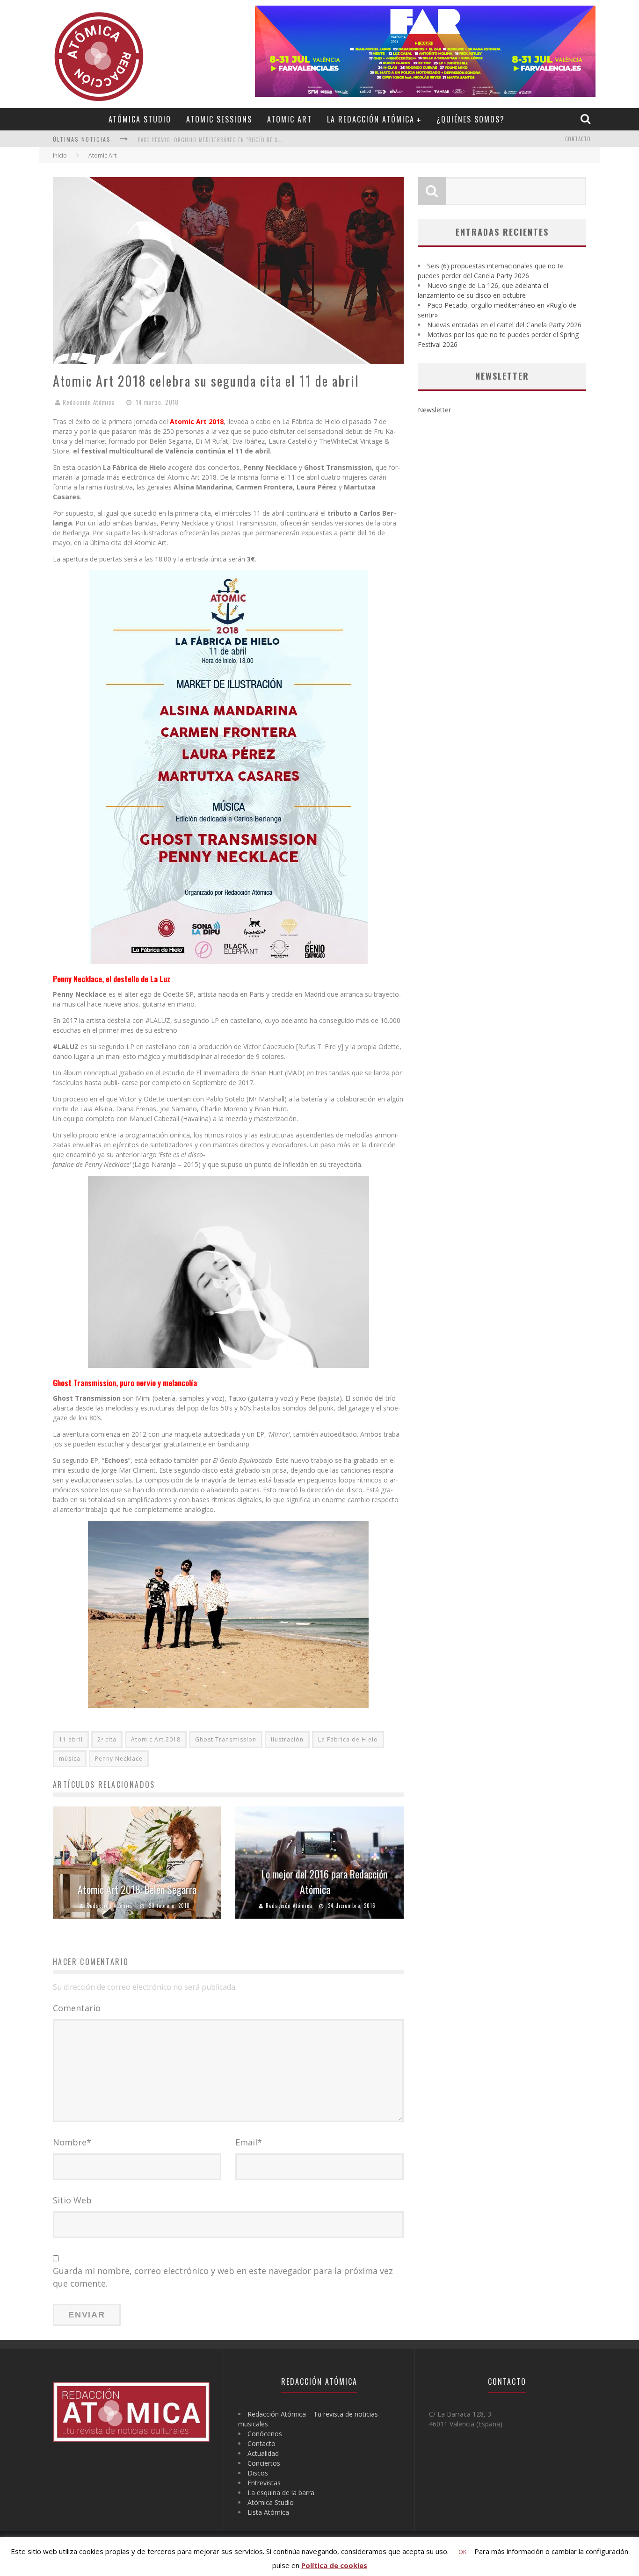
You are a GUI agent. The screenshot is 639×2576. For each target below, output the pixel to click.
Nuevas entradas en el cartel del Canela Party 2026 (504, 325)
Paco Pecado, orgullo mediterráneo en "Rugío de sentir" (216, 140)
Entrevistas (264, 2483)
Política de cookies (334, 2565)
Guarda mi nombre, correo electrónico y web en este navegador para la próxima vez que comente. (223, 2277)
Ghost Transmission (226, 1739)
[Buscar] (587, 119)
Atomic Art (290, 119)
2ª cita (107, 1739)
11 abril (71, 1739)
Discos (258, 2473)
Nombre (72, 2142)
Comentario (77, 2008)
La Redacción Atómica (371, 119)
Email (249, 2142)
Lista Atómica (268, 2512)
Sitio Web (72, 2200)
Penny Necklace (119, 1759)
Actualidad (263, 2453)
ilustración (287, 1739)
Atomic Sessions (219, 119)
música (70, 1759)
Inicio (60, 155)
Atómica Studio (140, 119)
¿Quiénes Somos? (471, 119)
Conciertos (264, 2463)
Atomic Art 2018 (156, 1739)
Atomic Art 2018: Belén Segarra (137, 1889)
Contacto (578, 139)
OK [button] (463, 2552)
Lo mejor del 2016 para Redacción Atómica (324, 1882)
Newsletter (434, 410)
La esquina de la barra (281, 2493)
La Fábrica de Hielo (348, 1739)
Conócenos (265, 2434)
